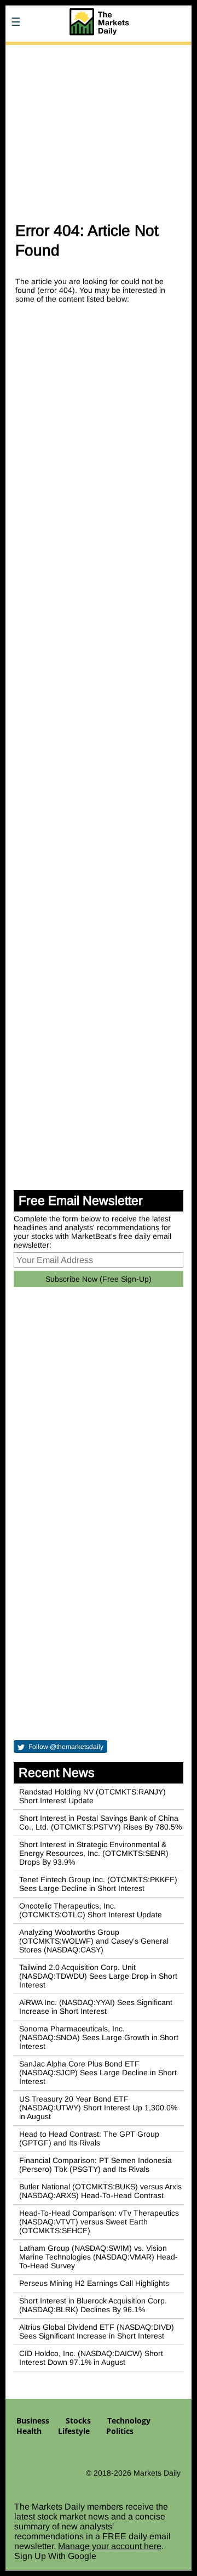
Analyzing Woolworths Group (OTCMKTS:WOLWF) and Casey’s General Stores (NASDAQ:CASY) (94, 1941)
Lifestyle (74, 2431)
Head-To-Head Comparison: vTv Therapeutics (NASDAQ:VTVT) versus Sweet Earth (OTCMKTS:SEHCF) (99, 2222)
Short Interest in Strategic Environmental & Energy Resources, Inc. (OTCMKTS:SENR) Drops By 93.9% (94, 1853)
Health (29, 2431)
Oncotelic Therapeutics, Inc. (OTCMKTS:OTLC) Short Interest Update (91, 1910)
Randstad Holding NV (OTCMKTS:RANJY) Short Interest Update (92, 1796)
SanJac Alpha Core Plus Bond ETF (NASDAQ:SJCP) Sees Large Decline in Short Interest (98, 2073)
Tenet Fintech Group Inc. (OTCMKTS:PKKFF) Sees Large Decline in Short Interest (98, 1884)
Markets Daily (157, 2473)
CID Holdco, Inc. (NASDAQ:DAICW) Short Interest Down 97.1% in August (91, 2358)
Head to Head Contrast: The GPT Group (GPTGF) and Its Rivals (89, 2138)
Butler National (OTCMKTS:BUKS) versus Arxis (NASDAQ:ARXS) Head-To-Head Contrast (100, 2191)
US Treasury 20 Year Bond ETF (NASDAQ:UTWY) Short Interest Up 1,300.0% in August (98, 2108)
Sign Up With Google (55, 2556)
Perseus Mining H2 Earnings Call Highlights (94, 2283)
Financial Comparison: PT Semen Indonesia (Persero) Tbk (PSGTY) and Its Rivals (95, 2165)
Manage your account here (110, 2546)
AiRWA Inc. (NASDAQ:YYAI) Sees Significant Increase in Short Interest (96, 2007)
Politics (120, 2431)
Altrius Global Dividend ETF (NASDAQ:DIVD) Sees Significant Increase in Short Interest (97, 2331)
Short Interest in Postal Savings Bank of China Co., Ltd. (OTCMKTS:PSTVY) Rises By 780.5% (100, 1822)
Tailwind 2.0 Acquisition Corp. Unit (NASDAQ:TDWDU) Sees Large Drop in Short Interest (98, 1976)
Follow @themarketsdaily (65, 1747)
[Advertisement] (99, 128)
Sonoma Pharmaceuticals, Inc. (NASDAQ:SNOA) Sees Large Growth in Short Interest (99, 2037)
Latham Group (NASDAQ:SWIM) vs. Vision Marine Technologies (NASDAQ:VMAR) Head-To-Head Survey (99, 2257)
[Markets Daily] (99, 52)
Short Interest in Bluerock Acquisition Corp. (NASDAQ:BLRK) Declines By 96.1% (93, 2305)
